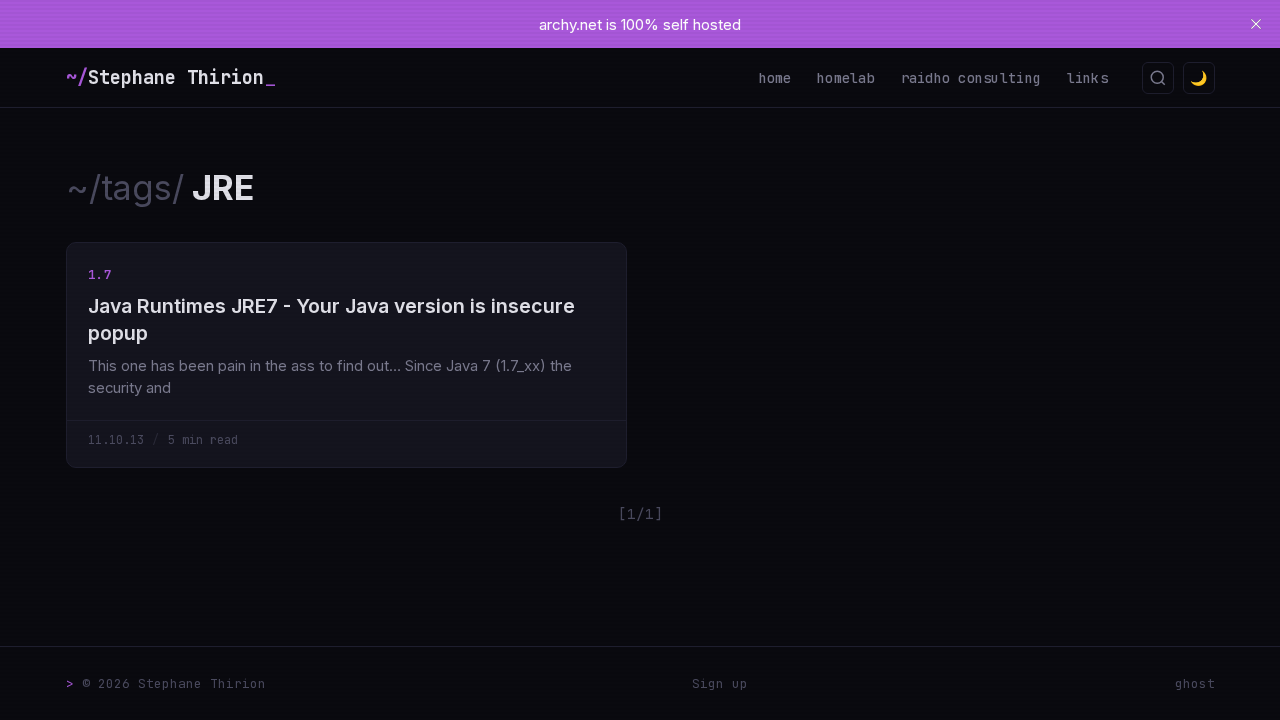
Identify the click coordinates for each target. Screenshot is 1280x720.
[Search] (1158, 78)
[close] (1256, 24)
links (1087, 78)
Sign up (720, 683)
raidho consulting (971, 78)
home (775, 78)
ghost (1195, 683)
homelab (846, 78)
